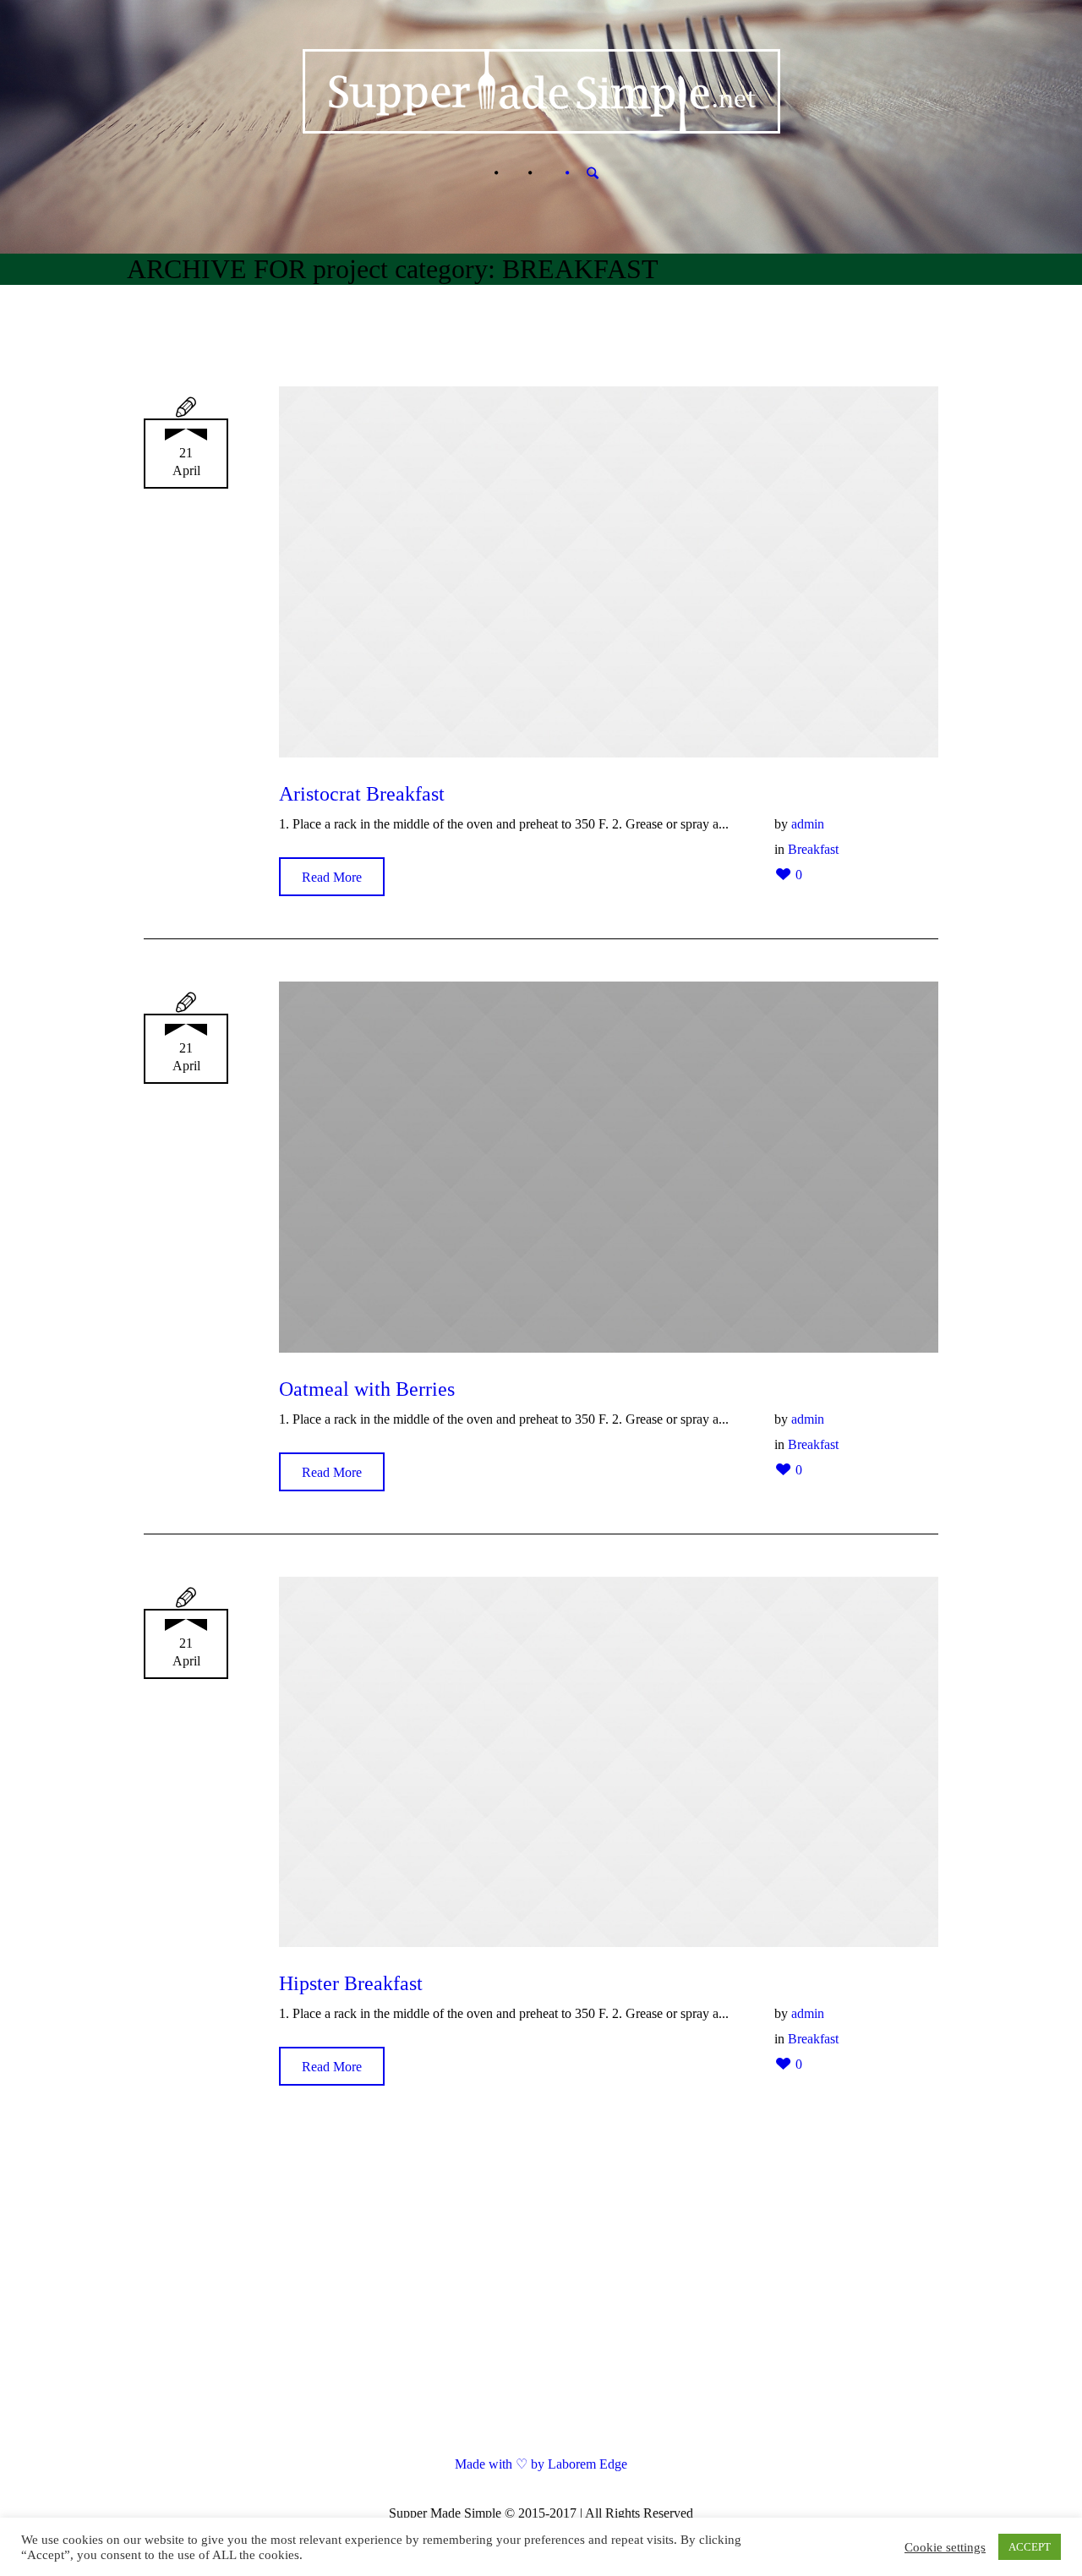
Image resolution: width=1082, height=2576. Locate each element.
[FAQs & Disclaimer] (513, 173)
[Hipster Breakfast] (609, 1762)
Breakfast (813, 849)
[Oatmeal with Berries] (609, 1167)
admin (808, 824)
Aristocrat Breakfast (362, 794)
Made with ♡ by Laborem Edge (541, 2464)
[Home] (479, 173)
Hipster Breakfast (351, 1983)
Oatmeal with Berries (367, 1389)
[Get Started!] (547, 173)
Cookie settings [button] (945, 2547)
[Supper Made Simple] (541, 2294)
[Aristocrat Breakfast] (609, 572)
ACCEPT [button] (1030, 2547)
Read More (332, 877)
